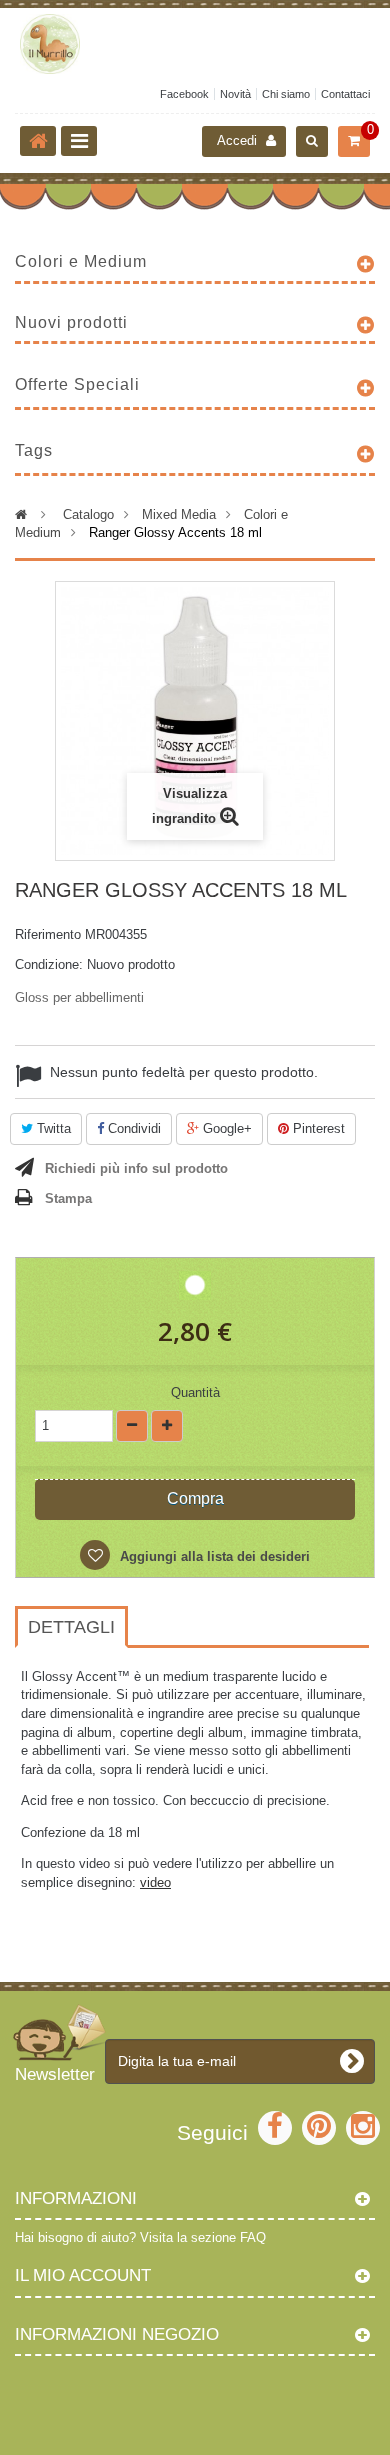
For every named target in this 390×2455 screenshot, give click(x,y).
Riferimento (48, 934)
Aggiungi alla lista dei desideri (213, 1556)
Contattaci (345, 94)
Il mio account (83, 2275)
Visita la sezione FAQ (203, 2237)
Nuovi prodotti (71, 322)
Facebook (184, 94)
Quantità (195, 1392)
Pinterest (317, 1128)
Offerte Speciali (77, 384)
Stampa (68, 1198)
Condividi (132, 1128)
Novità (235, 94)
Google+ (225, 1128)
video (155, 1882)
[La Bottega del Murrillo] (195, 44)
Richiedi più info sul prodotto (136, 1168)
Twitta (52, 1128)
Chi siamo (286, 94)
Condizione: (49, 964)
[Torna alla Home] (38, 141)
